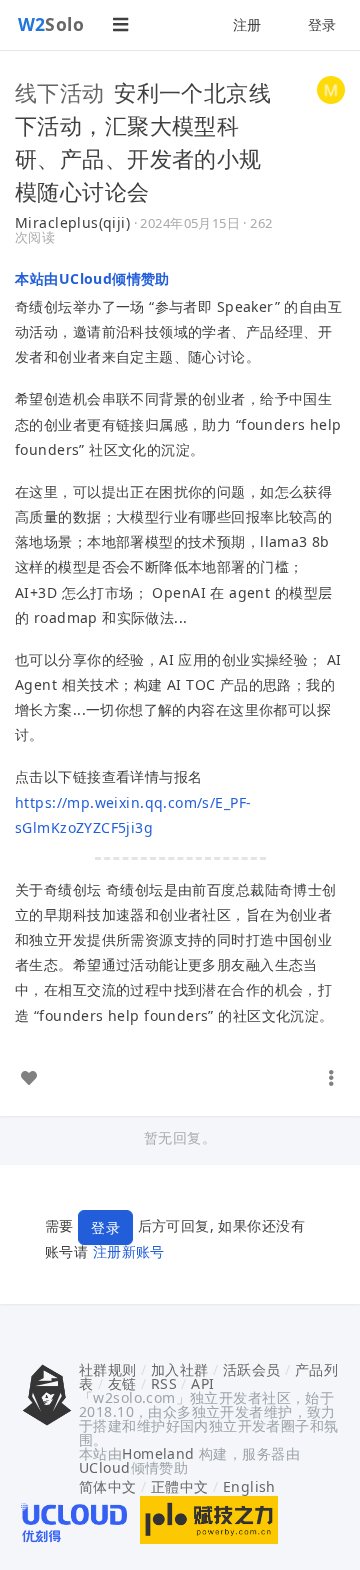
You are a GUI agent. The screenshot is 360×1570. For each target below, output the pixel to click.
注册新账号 (129, 1251)
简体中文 (108, 1486)
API (202, 1383)
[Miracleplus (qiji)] (331, 88)
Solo (51, 24)
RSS (164, 1383)
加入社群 (180, 1369)
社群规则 (108, 1369)
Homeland (158, 1453)
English (249, 1486)
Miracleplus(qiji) (72, 222)
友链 (122, 1383)
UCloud (105, 1467)
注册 (247, 24)
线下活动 (60, 92)
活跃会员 (252, 1369)
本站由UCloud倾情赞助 (92, 278)
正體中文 (180, 1486)
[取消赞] (29, 1078)
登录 (322, 24)
